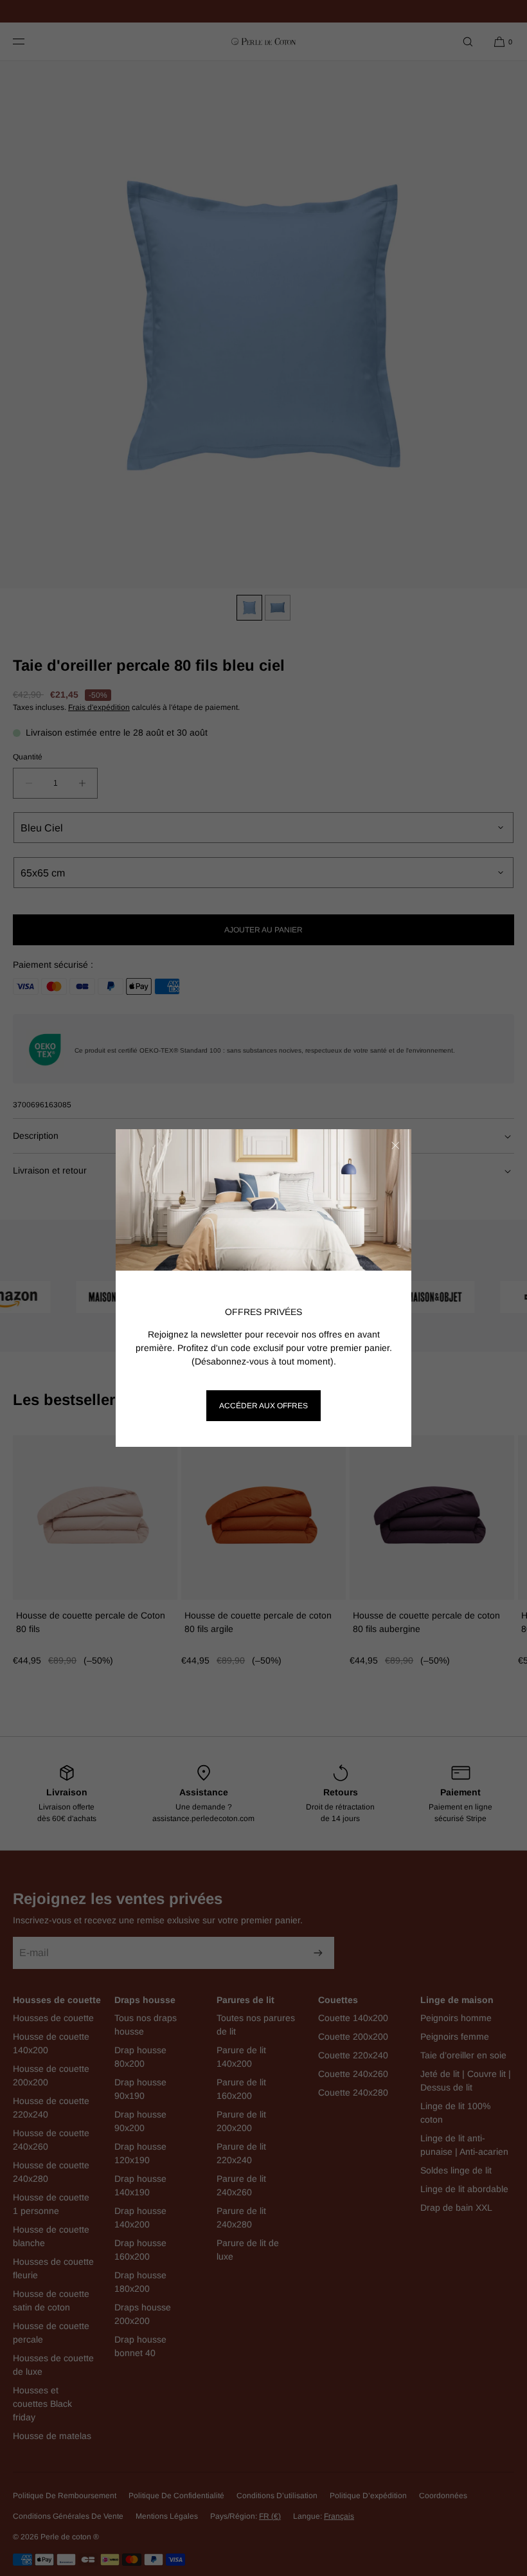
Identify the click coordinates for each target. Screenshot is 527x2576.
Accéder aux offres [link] (263, 1406)
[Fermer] (395, 1145)
